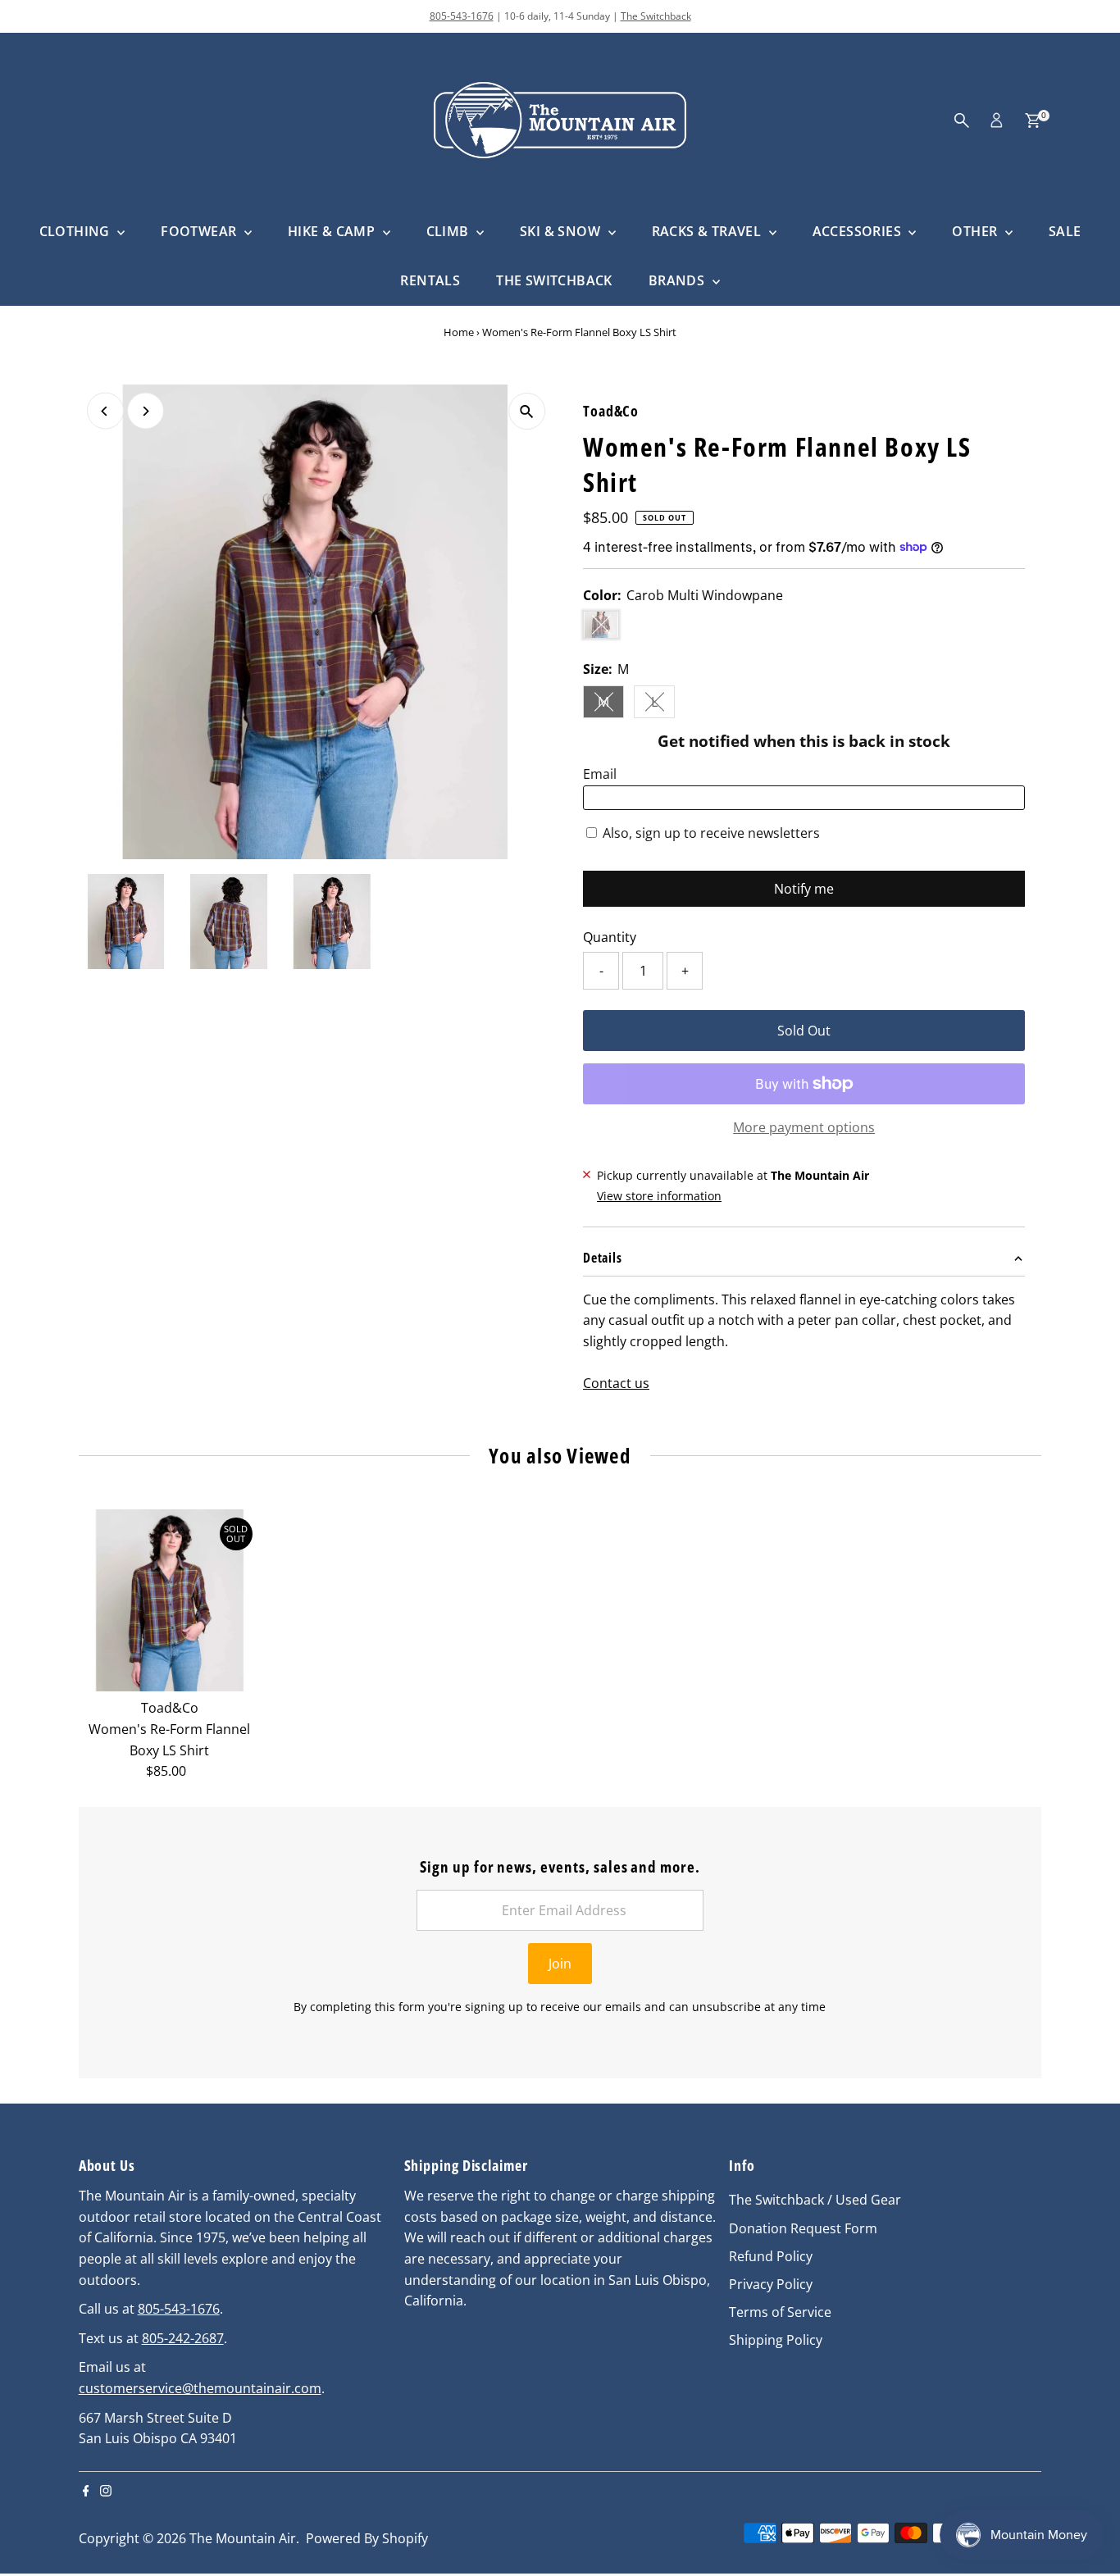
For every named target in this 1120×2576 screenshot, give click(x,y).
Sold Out (804, 1031)
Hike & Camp (333, 231)
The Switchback (656, 16)
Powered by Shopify (367, 2538)
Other (976, 231)
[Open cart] (1033, 121)
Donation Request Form (803, 2228)
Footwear (200, 231)
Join (560, 1964)
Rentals (430, 280)
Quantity (610, 937)
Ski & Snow (562, 231)
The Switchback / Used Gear (815, 2200)
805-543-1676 (462, 16)
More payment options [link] (804, 1127)
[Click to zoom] (527, 411)
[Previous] (105, 411)
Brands (678, 280)
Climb (449, 231)
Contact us (616, 1383)
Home (459, 332)
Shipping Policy (776, 2340)
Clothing (77, 231)
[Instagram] (106, 2492)
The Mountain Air (243, 2538)
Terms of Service (780, 2312)
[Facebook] (86, 2492)
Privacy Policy (771, 2284)
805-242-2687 (183, 2338)
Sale (1065, 231)
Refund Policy (771, 2256)
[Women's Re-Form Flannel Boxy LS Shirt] (170, 1600)
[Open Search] (962, 121)
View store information (659, 1196)
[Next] (146, 411)
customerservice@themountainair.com (200, 2388)
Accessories (859, 231)
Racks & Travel (708, 231)
